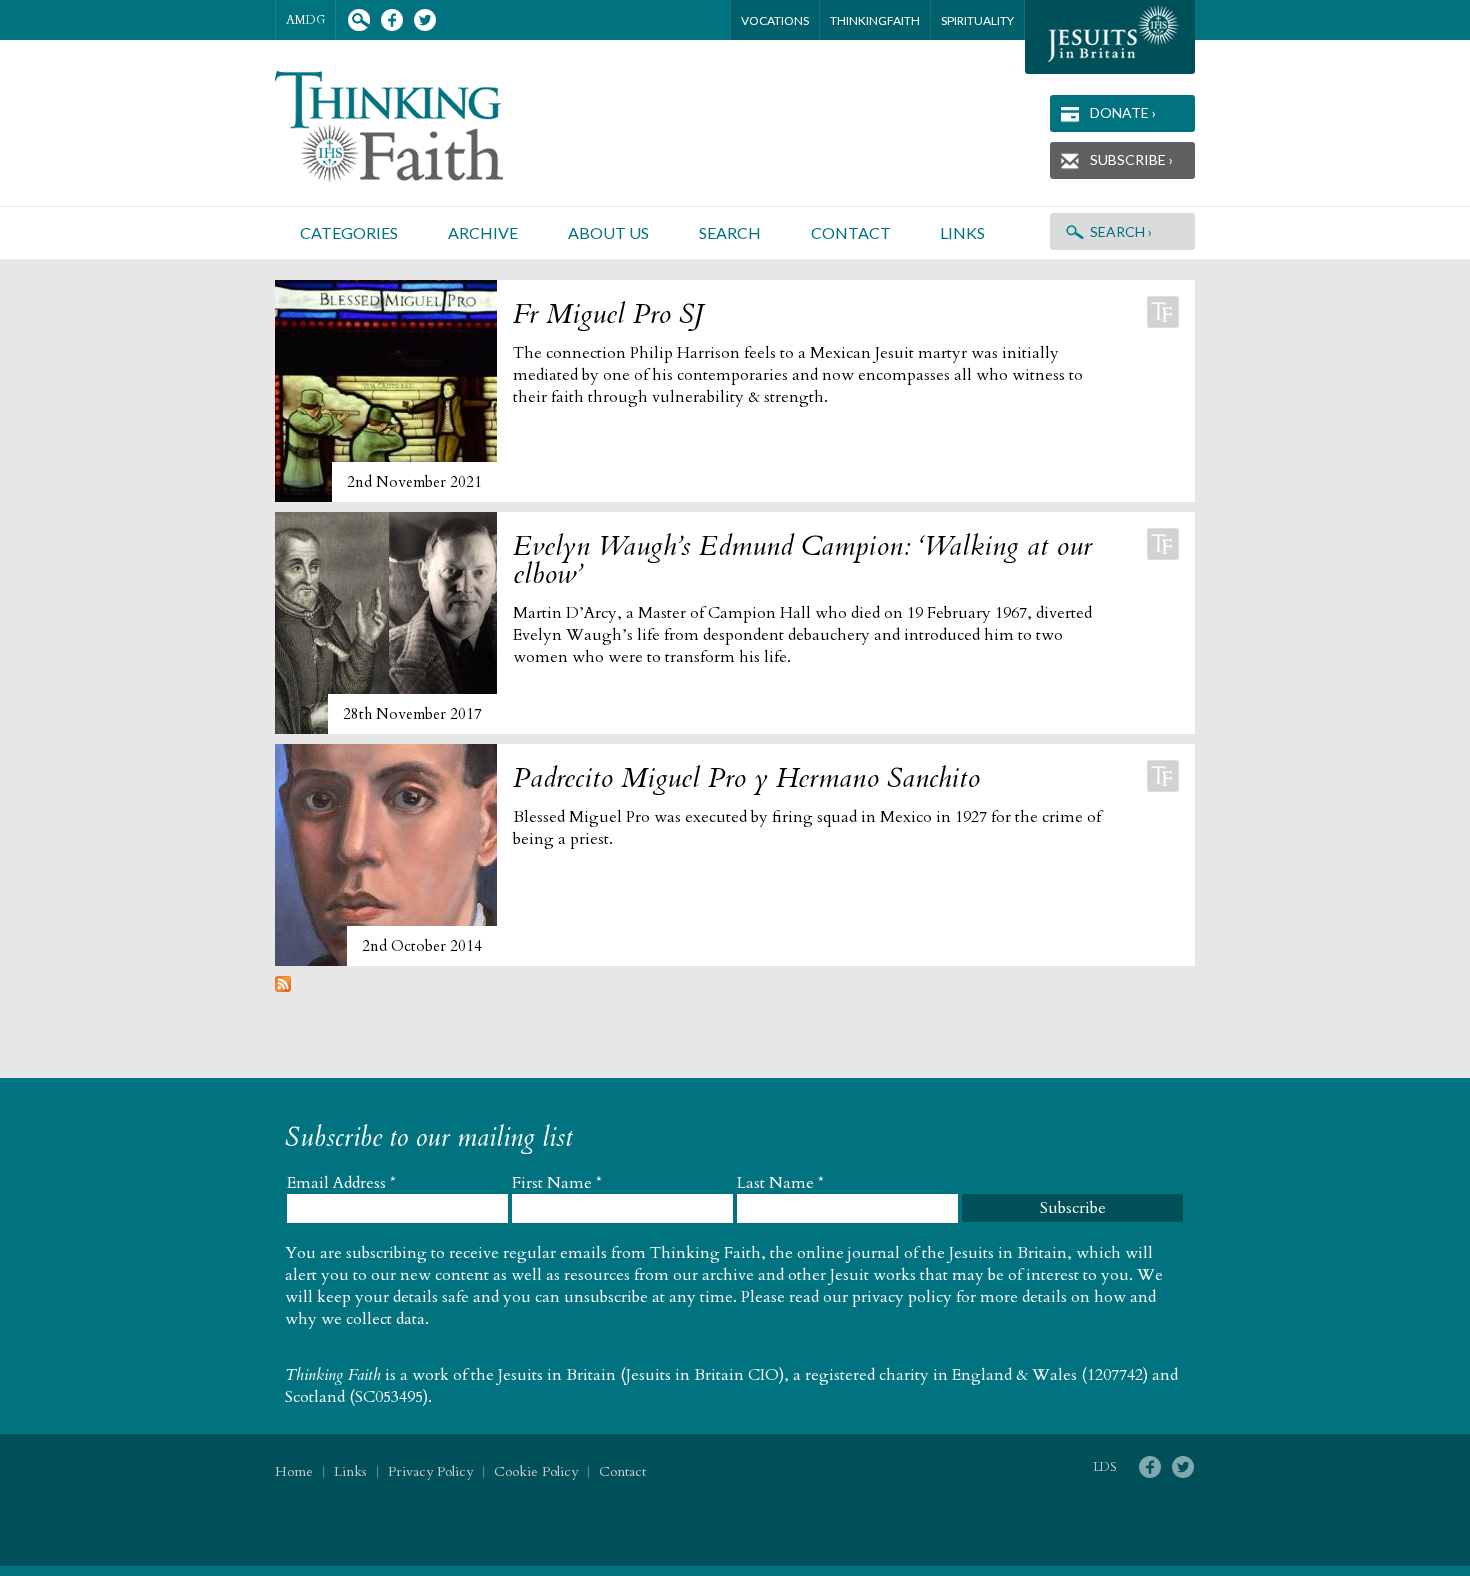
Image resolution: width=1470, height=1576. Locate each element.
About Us (608, 232)
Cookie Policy (536, 1471)
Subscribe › (1131, 159)
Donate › (1123, 112)
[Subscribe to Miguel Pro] (283, 987)
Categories (349, 232)
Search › (1121, 231)
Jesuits (1110, 37)
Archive (483, 232)
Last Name (780, 1183)
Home (294, 1471)
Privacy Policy (430, 1471)
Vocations (775, 20)
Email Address (341, 1183)
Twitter (424, 20)
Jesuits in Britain (557, 1375)
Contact (851, 232)
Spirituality (977, 20)
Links (962, 232)
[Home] (413, 126)
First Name (557, 1183)
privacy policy (902, 1297)
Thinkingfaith (875, 20)
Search (358, 20)
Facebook (391, 20)
